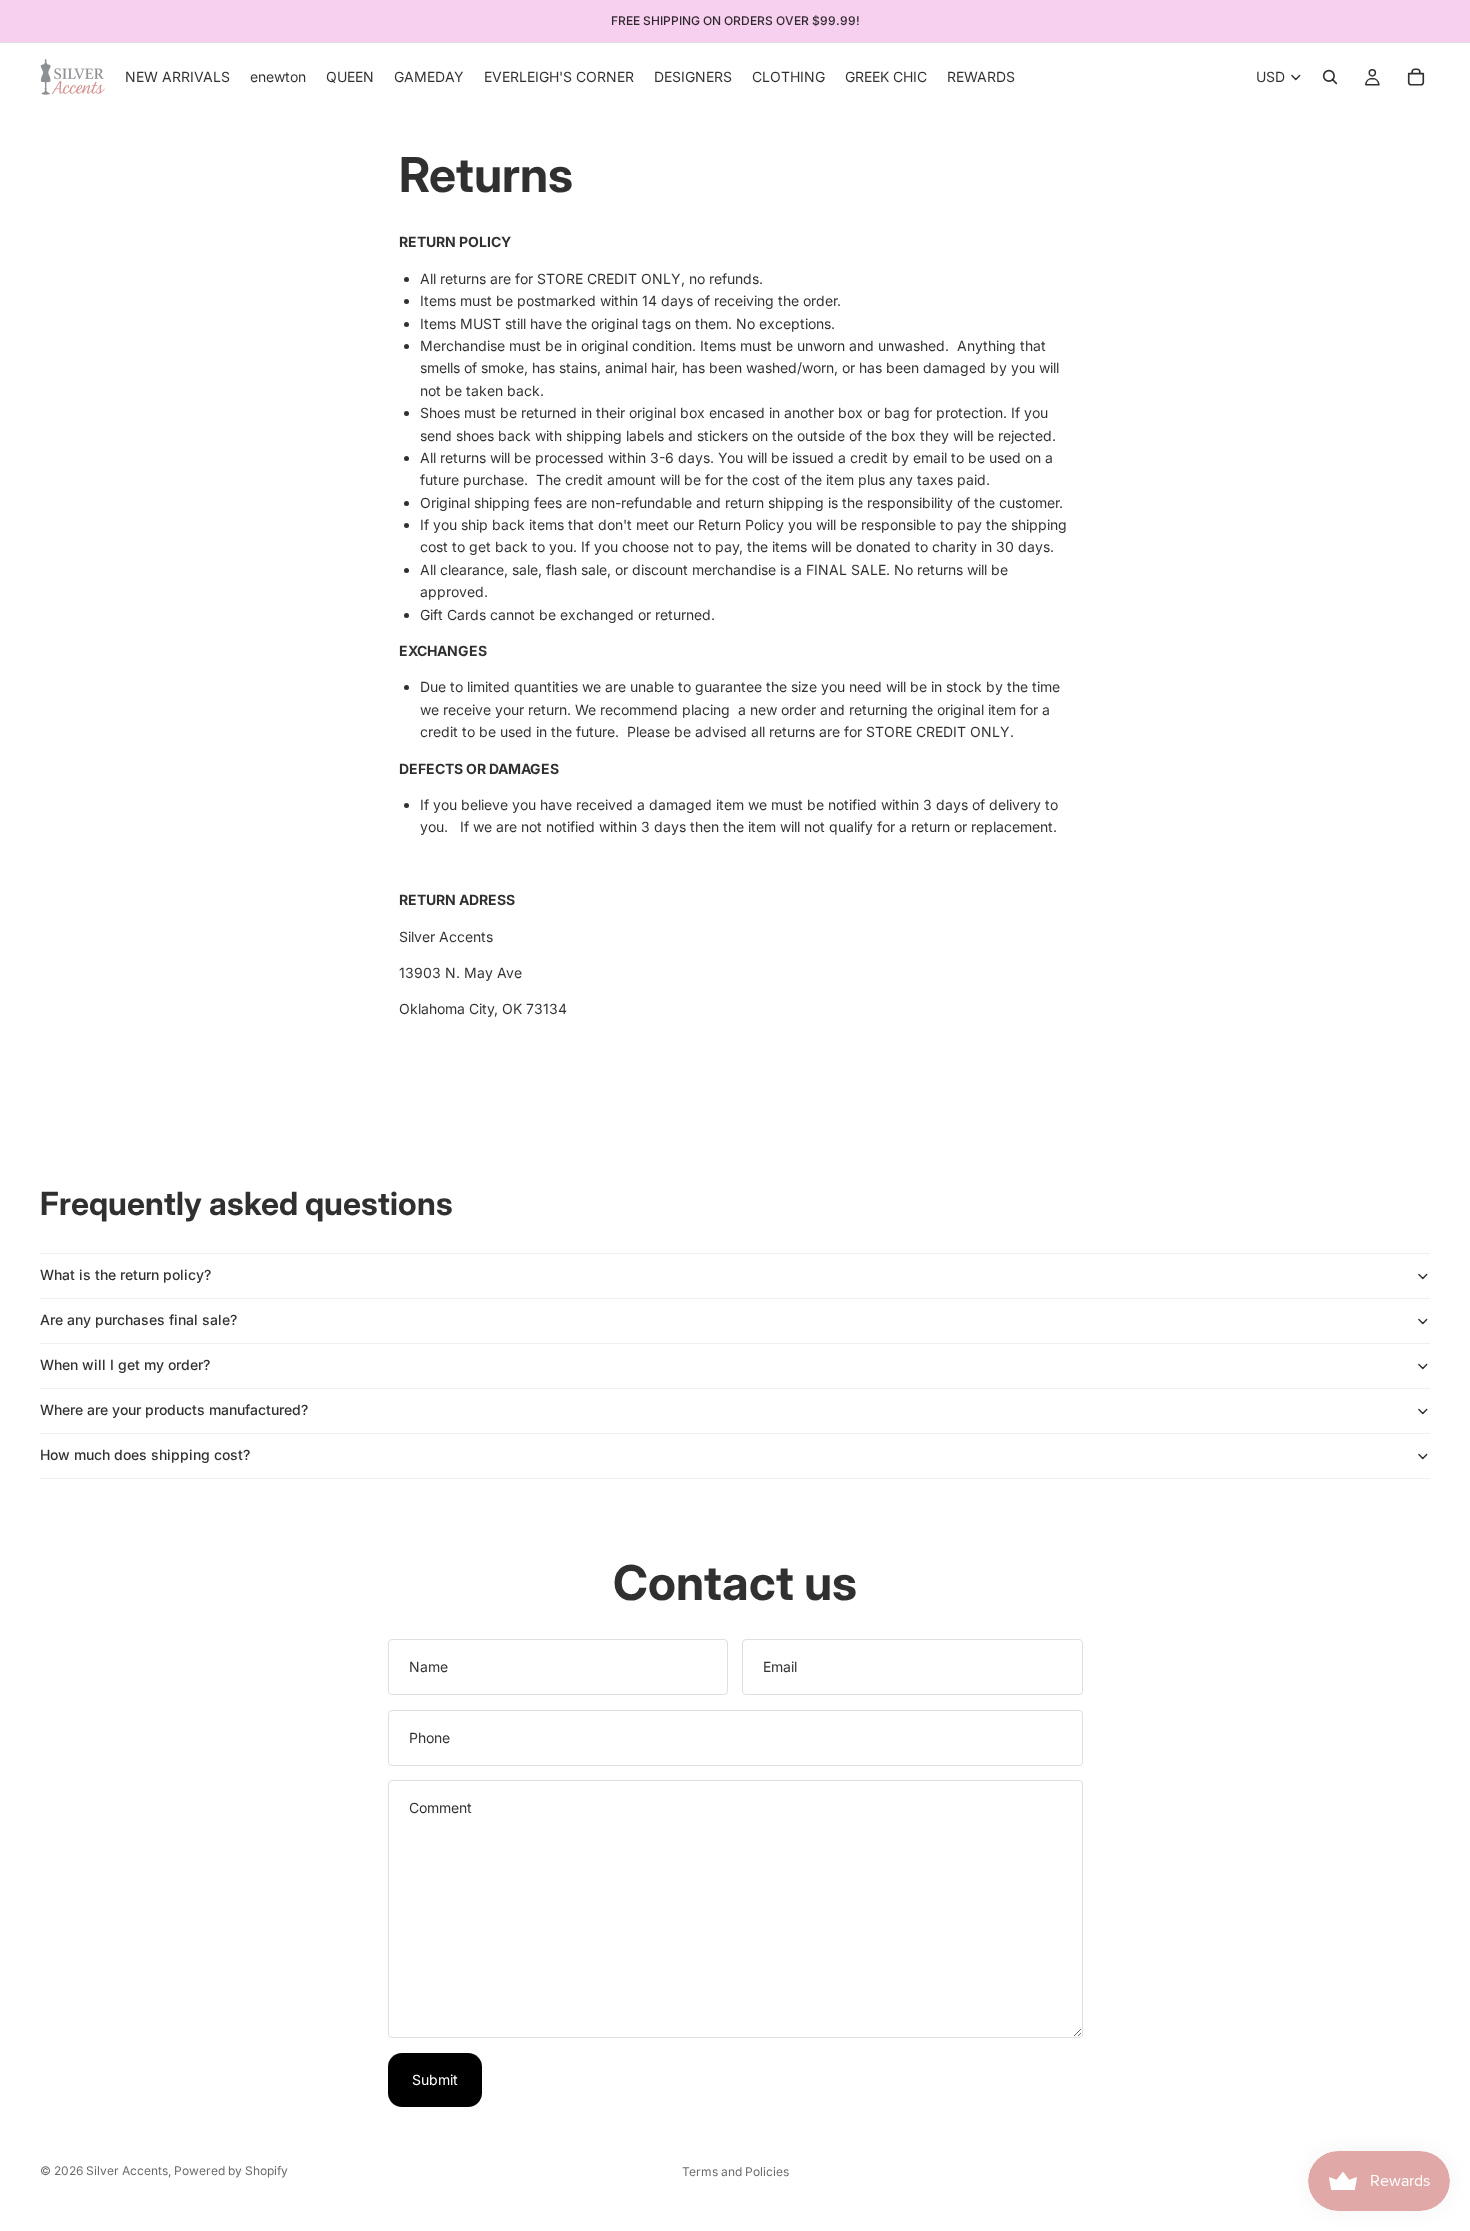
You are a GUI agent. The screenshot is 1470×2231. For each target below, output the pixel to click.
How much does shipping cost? (145, 1454)
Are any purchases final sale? (138, 1319)
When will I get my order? (125, 1364)
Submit (435, 2079)
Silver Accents (127, 2170)
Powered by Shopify (231, 2170)
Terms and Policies (735, 2171)
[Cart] (1416, 77)
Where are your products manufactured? (174, 1409)
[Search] (1330, 77)
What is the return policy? (125, 1274)
